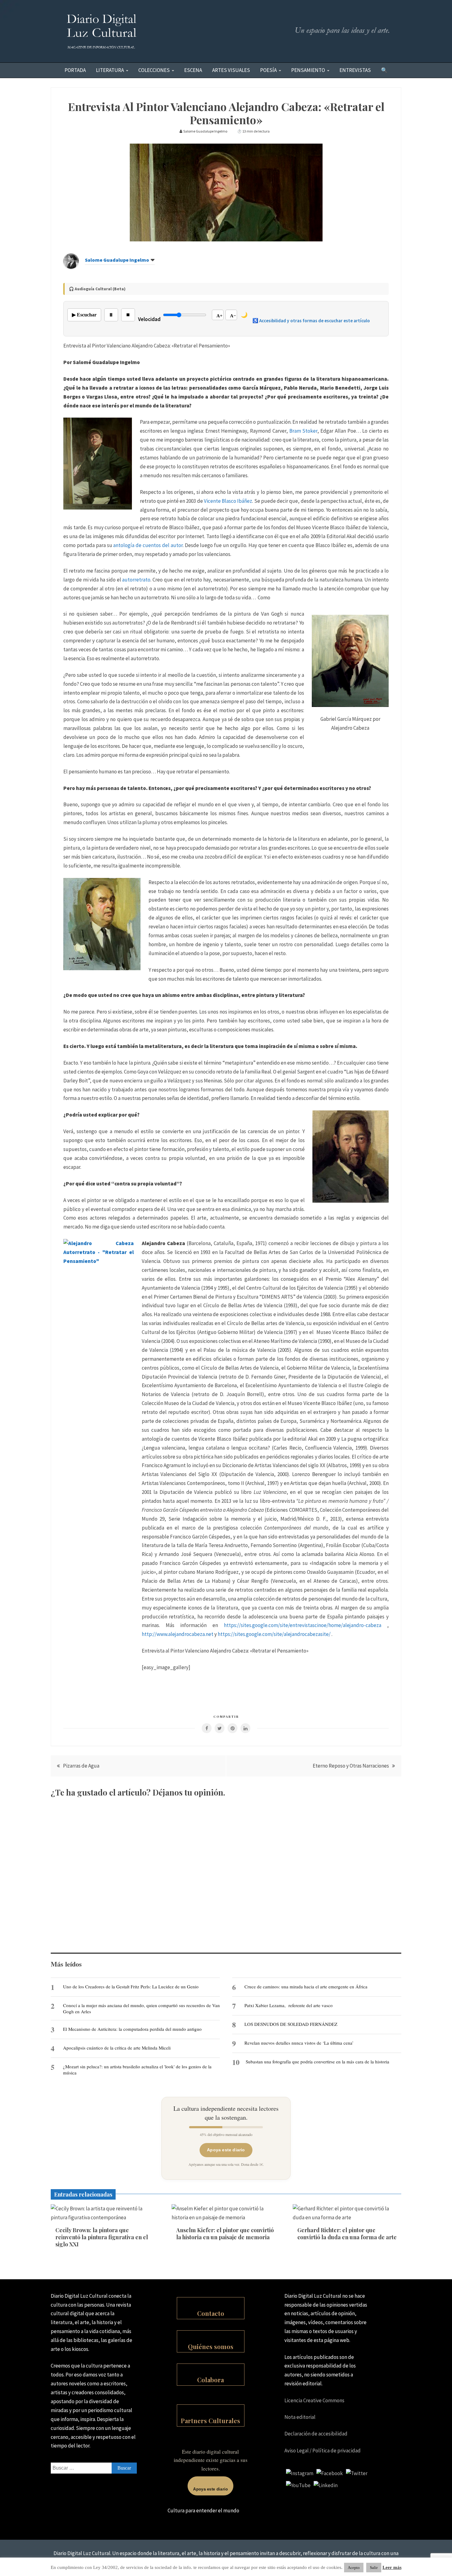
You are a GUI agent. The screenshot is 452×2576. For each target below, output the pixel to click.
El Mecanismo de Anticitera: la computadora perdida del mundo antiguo (132, 2029)
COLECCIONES (154, 70)
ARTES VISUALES (231, 70)
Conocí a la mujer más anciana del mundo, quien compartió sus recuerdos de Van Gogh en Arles (141, 2008)
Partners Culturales (210, 2421)
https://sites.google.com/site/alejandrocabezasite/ (274, 1634)
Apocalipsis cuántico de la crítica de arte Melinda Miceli (117, 2048)
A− (233, 316)
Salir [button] (374, 2568)
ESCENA (193, 70)
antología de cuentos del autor (148, 545)
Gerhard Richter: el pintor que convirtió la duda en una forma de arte (347, 2234)
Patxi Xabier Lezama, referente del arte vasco (289, 2005)
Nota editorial (300, 2417)
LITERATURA (110, 70)
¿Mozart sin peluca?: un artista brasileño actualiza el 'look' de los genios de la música (137, 2070)
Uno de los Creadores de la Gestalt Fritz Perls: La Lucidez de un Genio (131, 1987)
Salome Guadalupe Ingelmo (117, 260)
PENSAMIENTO (308, 70)
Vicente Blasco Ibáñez (228, 501)
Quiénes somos (211, 2346)
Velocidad (149, 319)
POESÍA (268, 70)
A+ (220, 316)
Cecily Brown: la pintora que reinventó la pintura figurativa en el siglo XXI (102, 2237)
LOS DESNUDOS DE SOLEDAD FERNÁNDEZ (291, 2024)
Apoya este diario (226, 2150)
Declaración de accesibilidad (316, 2434)
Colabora (210, 2380)
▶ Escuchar (84, 315)
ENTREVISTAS (355, 70)
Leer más (392, 2567)
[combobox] (94, 2468)
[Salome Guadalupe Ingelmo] (71, 267)
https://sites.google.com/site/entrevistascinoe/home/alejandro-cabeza (303, 1625)
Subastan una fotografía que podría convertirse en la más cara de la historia (317, 2062)
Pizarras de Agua (81, 1766)
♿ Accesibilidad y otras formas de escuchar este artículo (311, 321)
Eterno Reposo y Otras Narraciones (351, 1766)
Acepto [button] (354, 2568)
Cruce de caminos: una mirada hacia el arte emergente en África (306, 1987)
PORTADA (75, 70)
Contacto (211, 2313)
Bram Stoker (303, 431)
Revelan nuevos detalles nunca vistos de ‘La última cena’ (299, 2043)
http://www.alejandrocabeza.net (178, 1634)
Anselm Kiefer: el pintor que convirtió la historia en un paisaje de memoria (225, 2234)
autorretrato (136, 580)
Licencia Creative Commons (314, 2400)
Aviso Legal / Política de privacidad (323, 2451)
